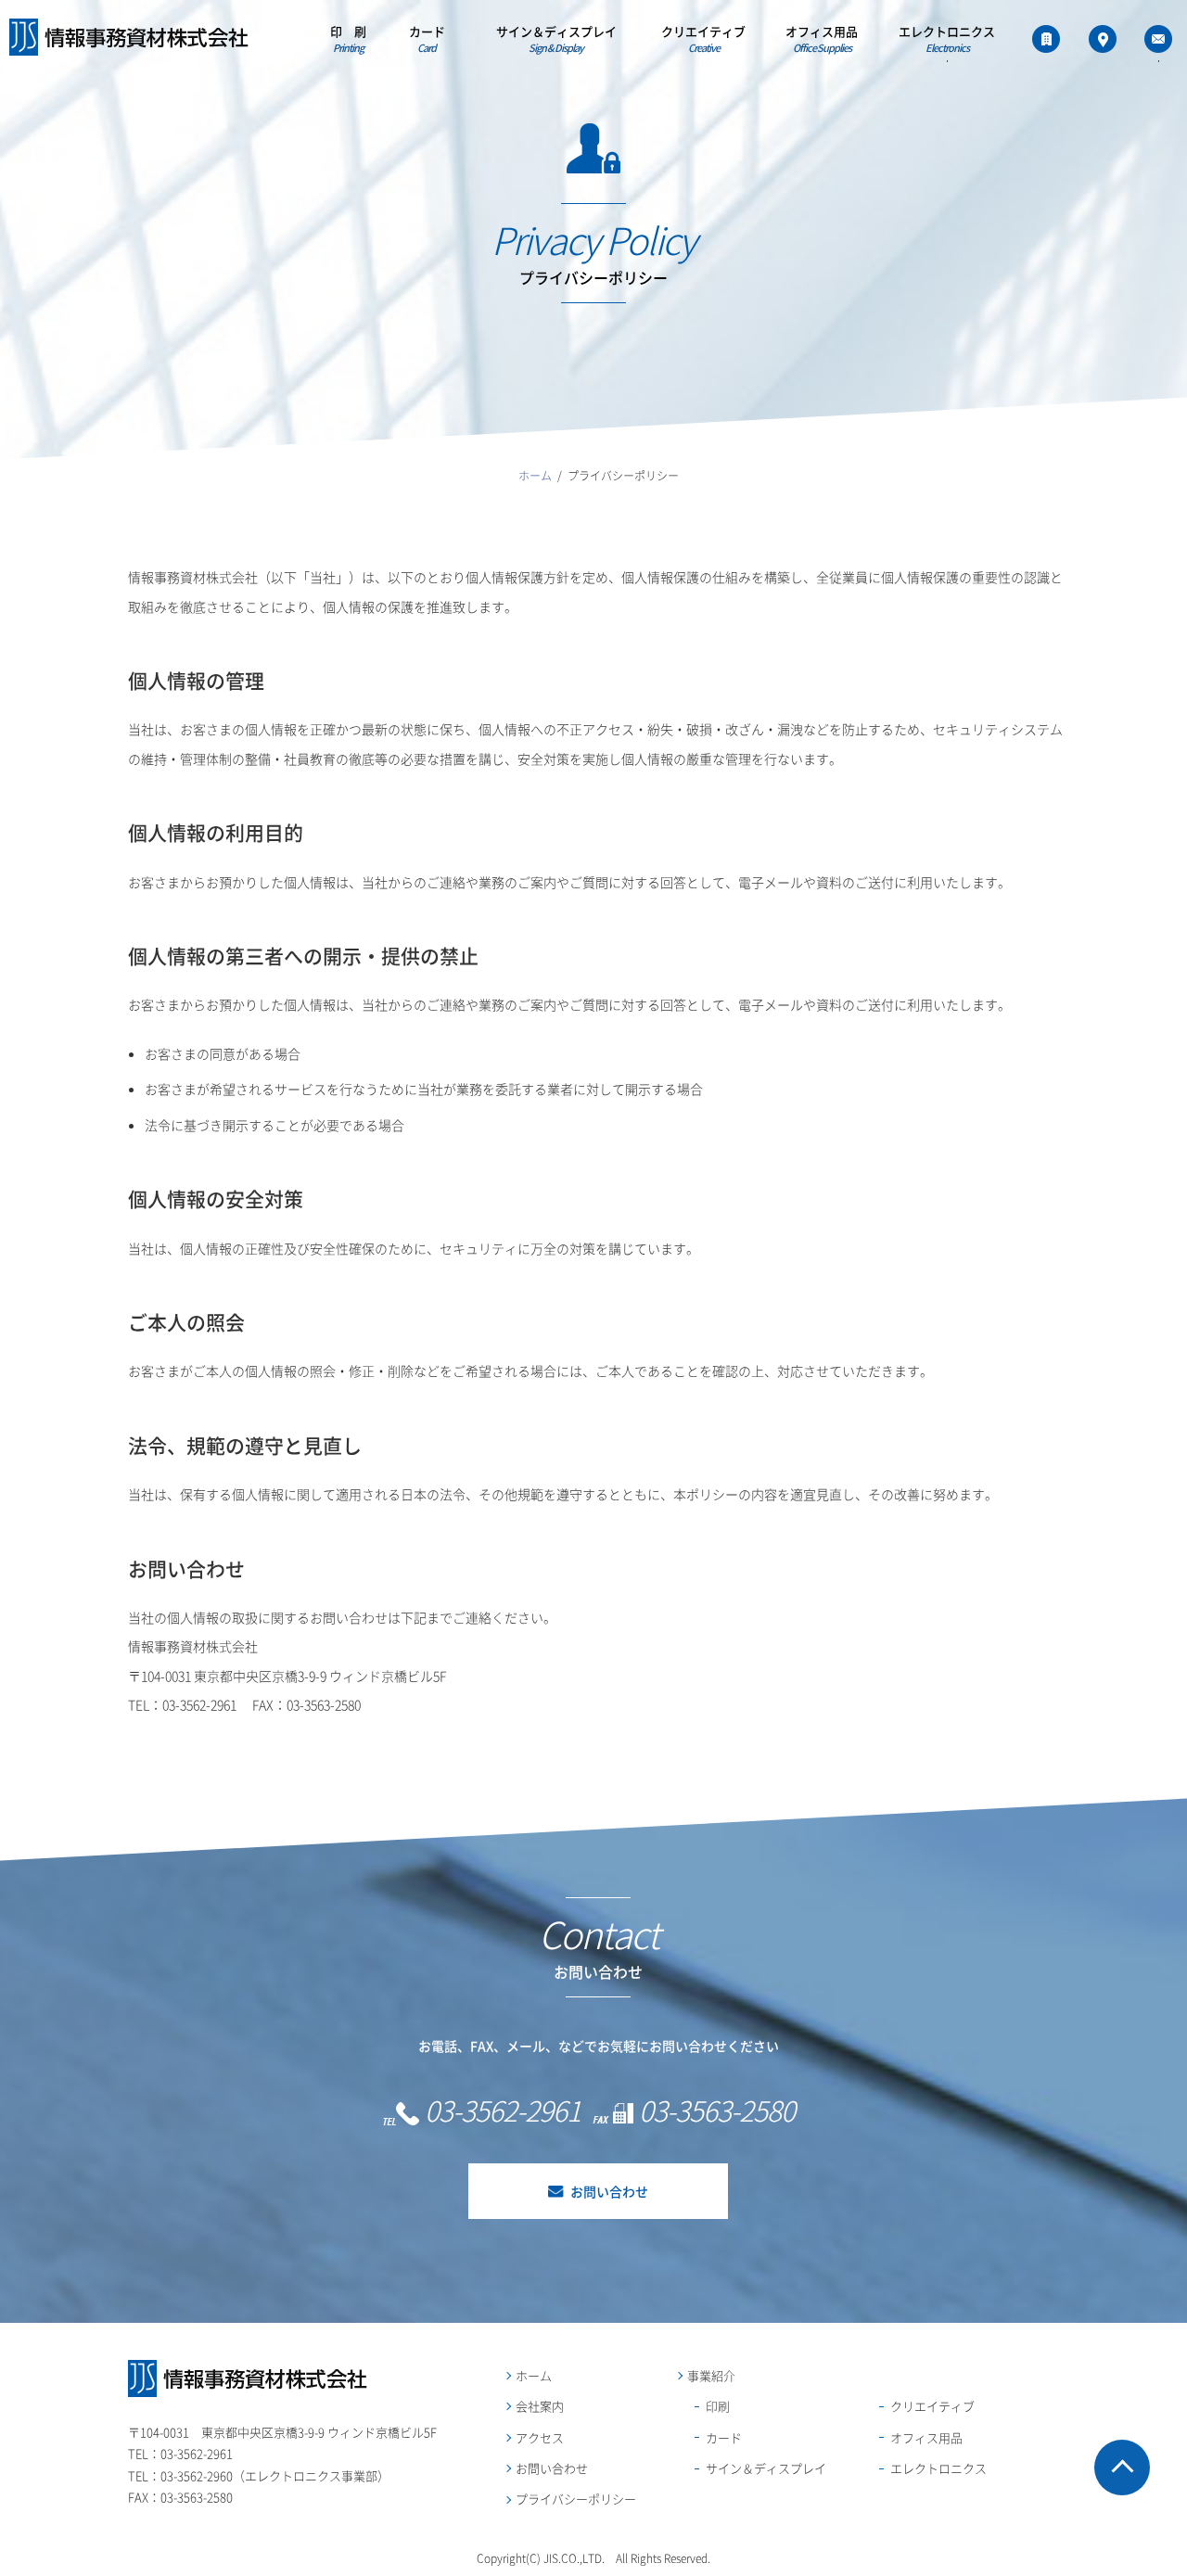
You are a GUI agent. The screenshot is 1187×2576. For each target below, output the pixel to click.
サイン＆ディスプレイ (556, 40)
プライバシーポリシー (576, 2499)
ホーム (534, 2375)
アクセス (540, 2437)
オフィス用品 (822, 40)
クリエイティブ (703, 40)
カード (427, 40)
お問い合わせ (609, 2191)
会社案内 (540, 2406)
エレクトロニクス (947, 40)
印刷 (718, 2406)
